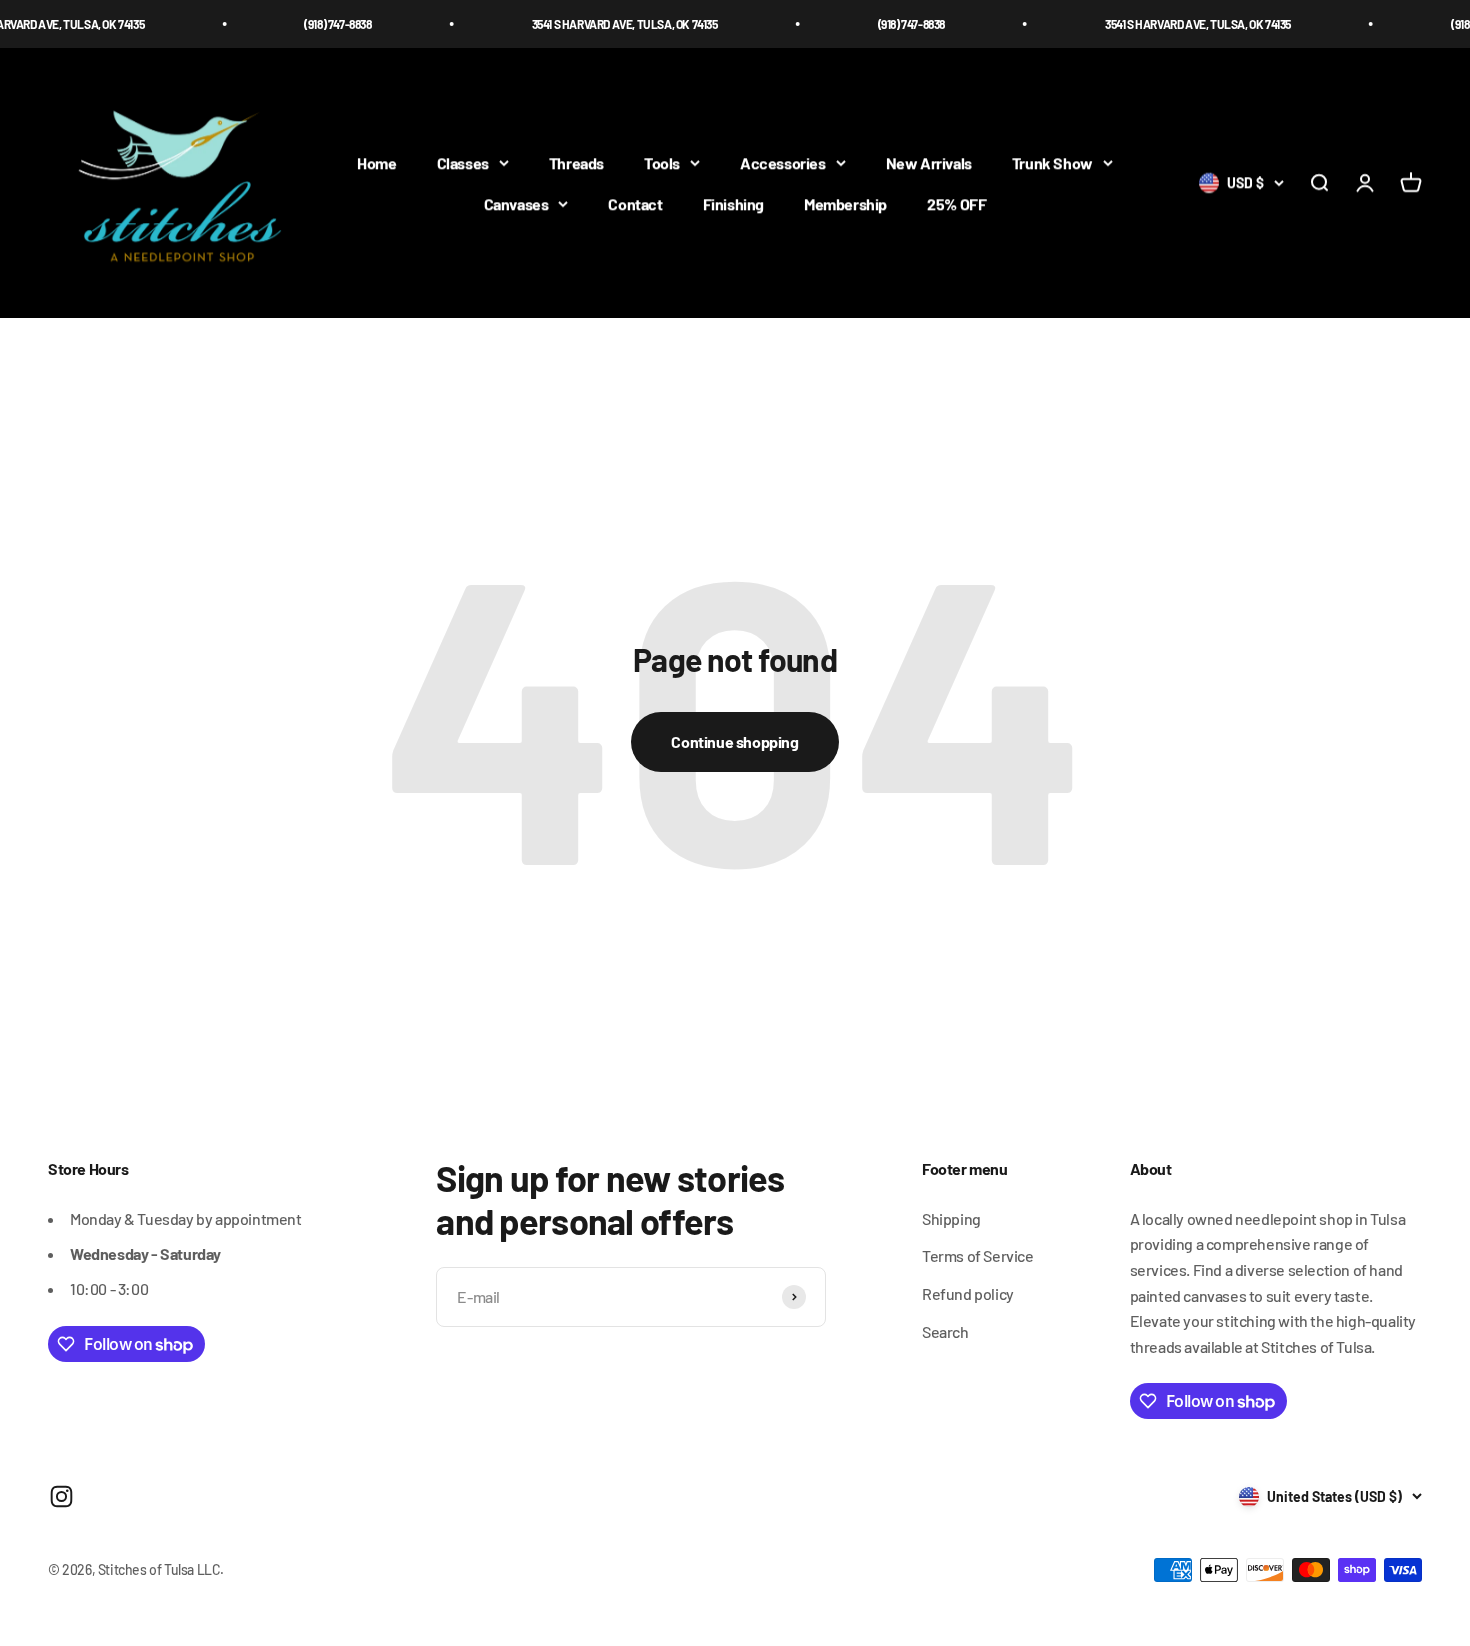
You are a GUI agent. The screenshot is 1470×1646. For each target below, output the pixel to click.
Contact (635, 204)
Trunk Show (1052, 162)
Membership (845, 204)
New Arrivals (929, 162)
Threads (576, 162)
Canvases (516, 204)
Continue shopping (734, 741)
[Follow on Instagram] (61, 1496)
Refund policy (968, 1293)
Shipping (951, 1218)
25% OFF (956, 204)
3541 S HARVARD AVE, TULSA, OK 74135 (599, 24)
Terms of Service (978, 1255)
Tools (662, 162)
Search (945, 1331)
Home (376, 162)
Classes (463, 162)
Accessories (783, 162)
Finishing (733, 204)
